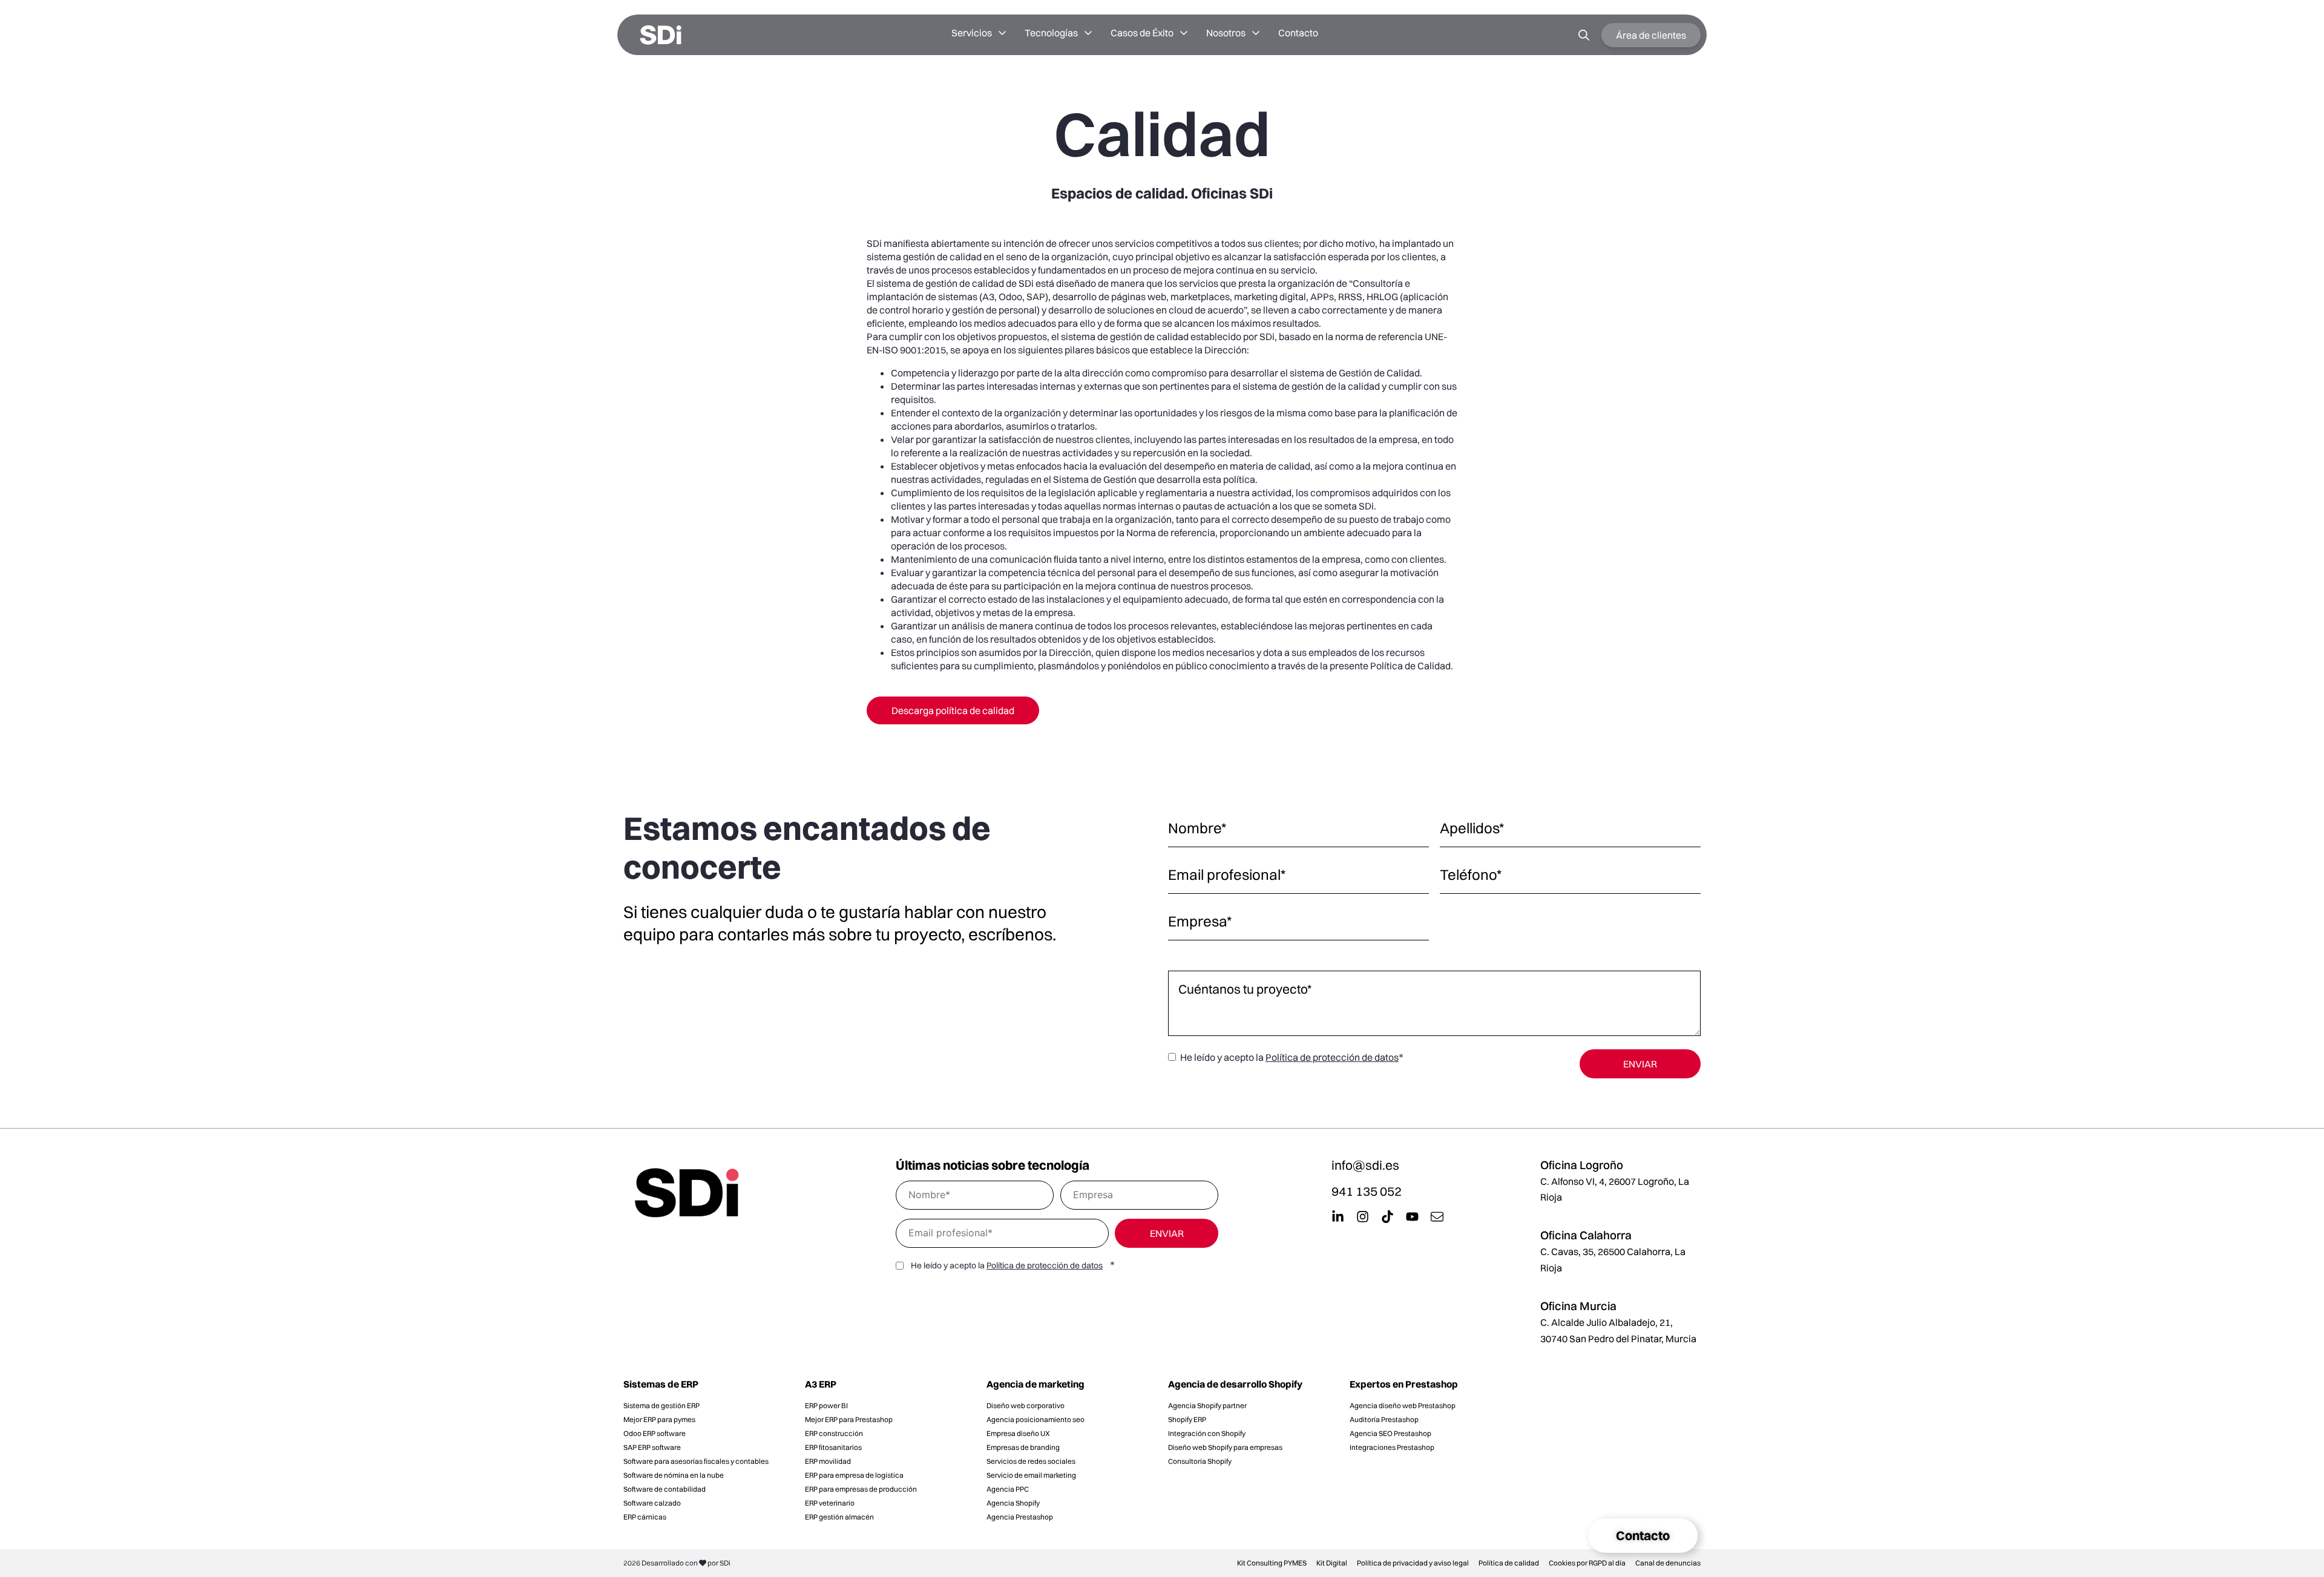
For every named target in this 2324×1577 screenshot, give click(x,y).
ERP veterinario (830, 1503)
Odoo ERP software (655, 1433)
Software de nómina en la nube (674, 1475)
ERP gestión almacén (839, 1517)
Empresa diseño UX (1018, 1433)
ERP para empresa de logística (854, 1475)
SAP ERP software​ (652, 1447)
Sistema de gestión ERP (661, 1405)
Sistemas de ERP (661, 1384)
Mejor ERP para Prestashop (849, 1419)
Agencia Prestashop (1020, 1517)
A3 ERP (821, 1384)
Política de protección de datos (1332, 1057)
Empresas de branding (1023, 1447)
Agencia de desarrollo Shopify (1235, 1384)
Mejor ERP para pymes (659, 1419)
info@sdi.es (1365, 1165)
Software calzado (652, 1503)
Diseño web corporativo (1026, 1405)
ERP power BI (826, 1405)
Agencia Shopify (1013, 1503)
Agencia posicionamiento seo (1036, 1419)
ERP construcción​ (834, 1433)
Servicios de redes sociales (1031, 1461)
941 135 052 (1367, 1191)
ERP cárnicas (645, 1517)
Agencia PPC (1008, 1489)
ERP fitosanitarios (833, 1447)
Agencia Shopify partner (1207, 1405)
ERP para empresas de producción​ (861, 1489)
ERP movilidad (828, 1461)
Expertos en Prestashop (1404, 1384)
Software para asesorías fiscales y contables (696, 1461)
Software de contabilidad (665, 1489)
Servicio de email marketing (1031, 1475)
